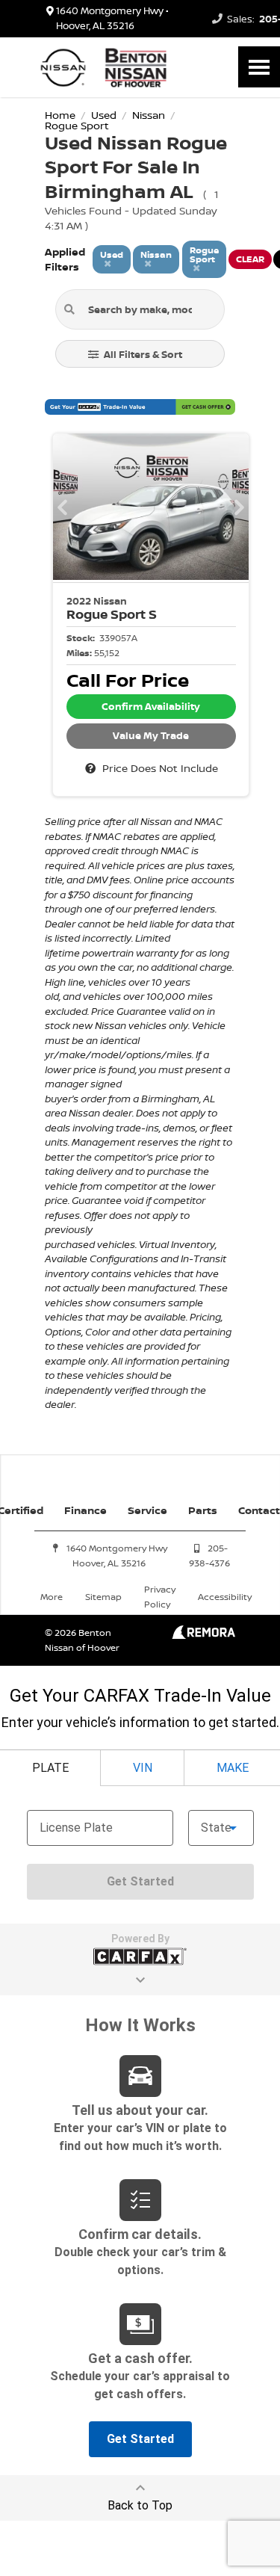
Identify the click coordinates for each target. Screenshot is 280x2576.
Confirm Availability (151, 706)
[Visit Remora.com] (203, 1635)
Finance (85, 1510)
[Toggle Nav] (259, 67)
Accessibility (225, 1597)
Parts (203, 1510)
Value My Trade (151, 735)
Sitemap (103, 1597)
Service (147, 1510)
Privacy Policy (160, 1597)
